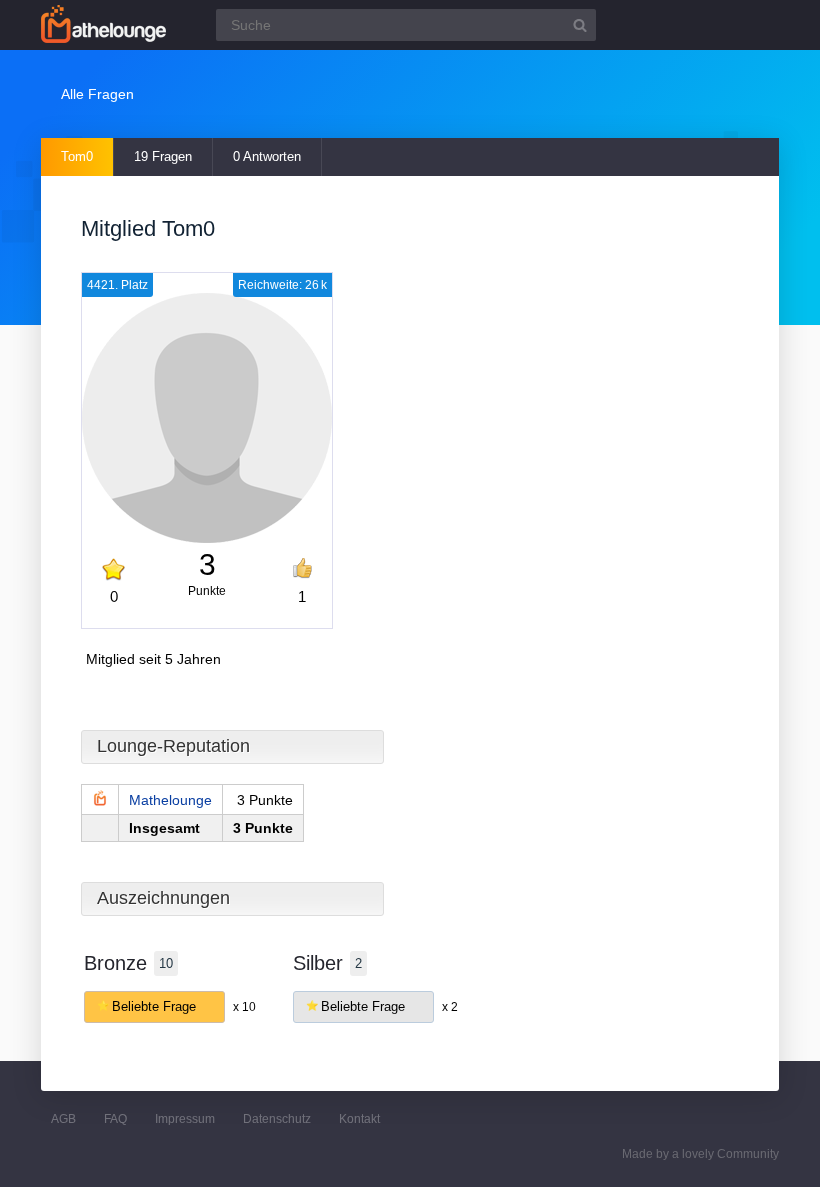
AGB (63, 1119)
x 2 (450, 1007)
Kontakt (359, 1119)
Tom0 (77, 156)
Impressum (185, 1119)
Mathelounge (170, 800)
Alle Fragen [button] (97, 94)
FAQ (115, 1119)
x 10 (244, 1007)
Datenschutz (277, 1119)
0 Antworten (267, 156)
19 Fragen (163, 156)
